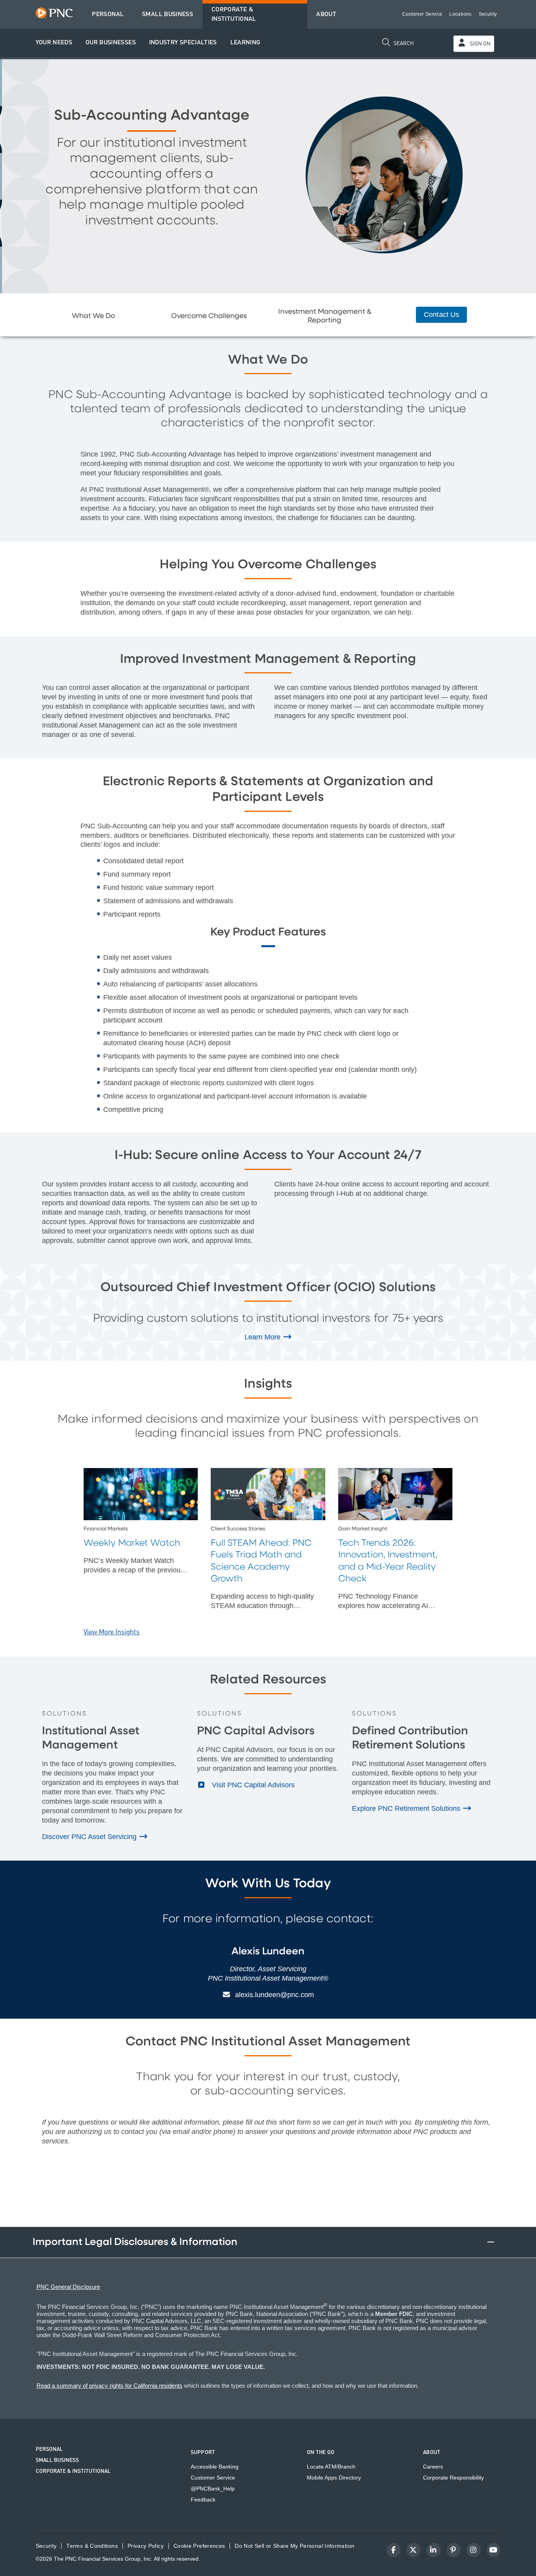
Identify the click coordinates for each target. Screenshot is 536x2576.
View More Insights (112, 1632)
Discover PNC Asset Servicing (90, 1837)
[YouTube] (494, 2550)
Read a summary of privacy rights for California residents (109, 2386)
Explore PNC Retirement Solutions (407, 1808)
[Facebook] (394, 2550)
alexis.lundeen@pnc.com (274, 1995)
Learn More (263, 1337)
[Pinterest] (454, 2550)
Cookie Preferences (199, 2546)
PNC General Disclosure (68, 2287)
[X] (414, 2550)
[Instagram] (474, 2550)
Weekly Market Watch (132, 1543)
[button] (54, 43)
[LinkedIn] (434, 2550)
